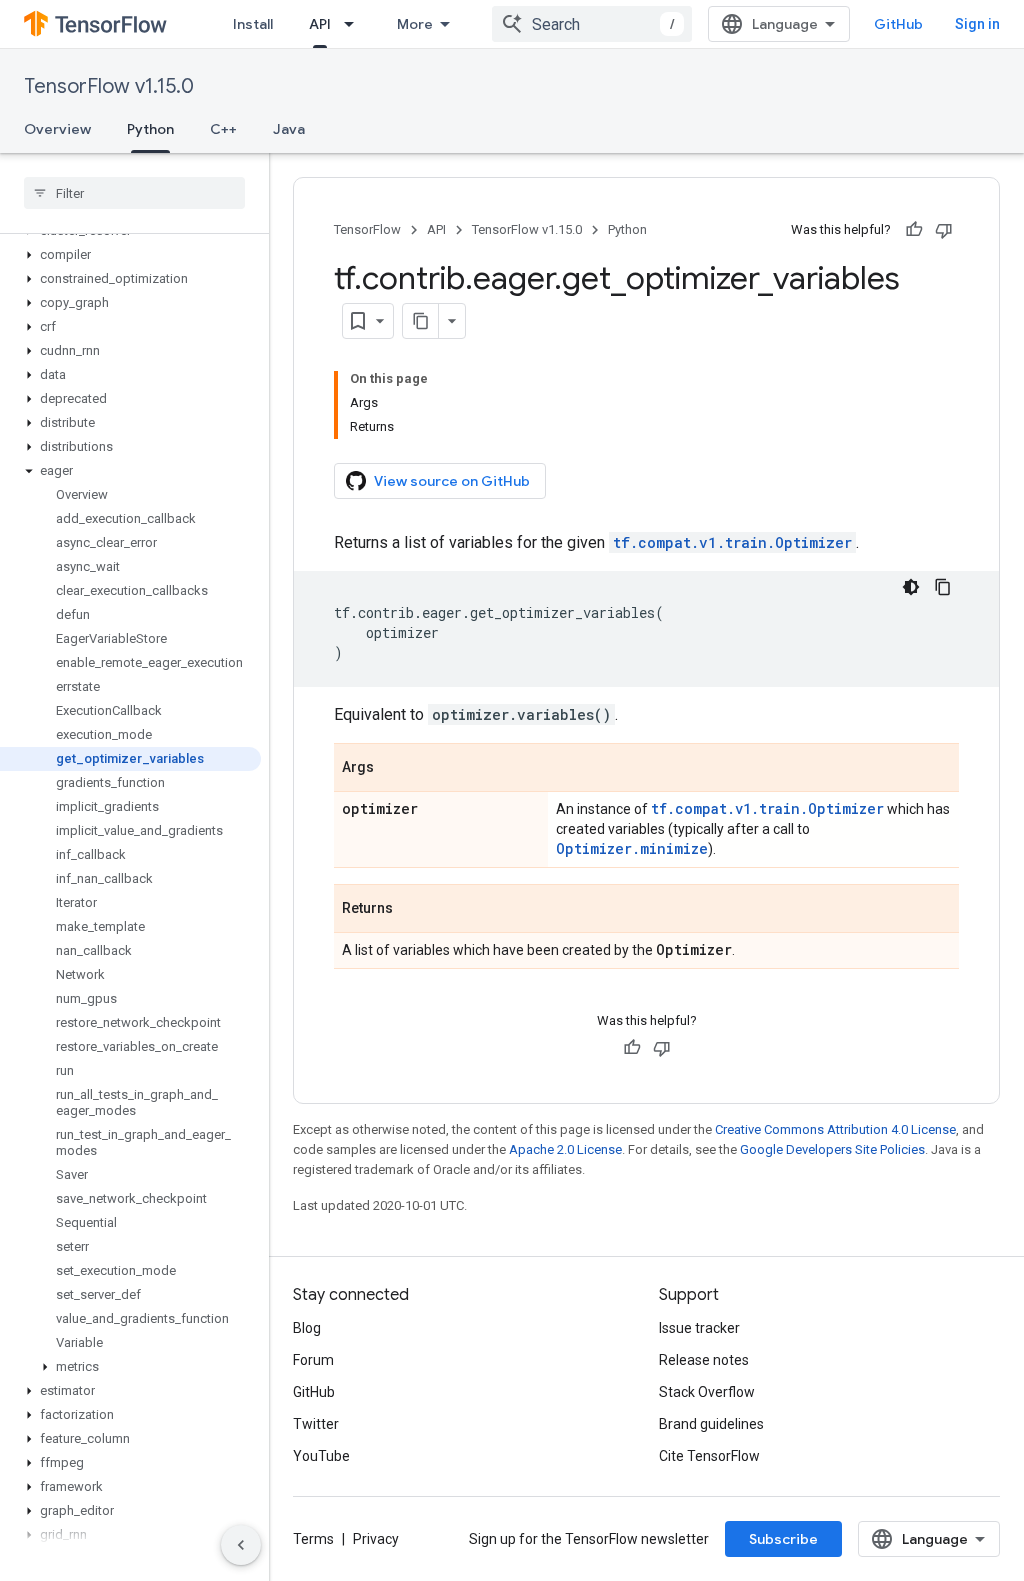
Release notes (704, 1360)
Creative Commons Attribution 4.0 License (835, 1129)
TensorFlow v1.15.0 (109, 86)
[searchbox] (134, 193)
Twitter (316, 1424)
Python (150, 129)
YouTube (321, 1456)
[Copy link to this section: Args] (394, 769)
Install (253, 24)
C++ (223, 129)
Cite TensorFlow (709, 1456)
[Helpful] (914, 230)
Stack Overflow (707, 1392)
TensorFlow (367, 229)
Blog (307, 1328)
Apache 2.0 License (565, 1149)
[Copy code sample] (943, 587)
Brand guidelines (711, 1424)
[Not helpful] (944, 230)
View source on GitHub (452, 481)
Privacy (376, 1539)
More (415, 24)
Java (289, 129)
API (320, 24)
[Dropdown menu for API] (355, 24)
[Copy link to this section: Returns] (413, 910)
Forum (313, 1360)
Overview (57, 129)
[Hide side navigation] (241, 1545)
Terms (313, 1539)
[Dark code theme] (911, 587)
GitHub (898, 24)
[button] (130, 255)
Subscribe (783, 1539)
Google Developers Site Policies (832, 1149)
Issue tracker (699, 1328)
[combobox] (592, 24)
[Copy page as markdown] (421, 321)
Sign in (977, 24)
